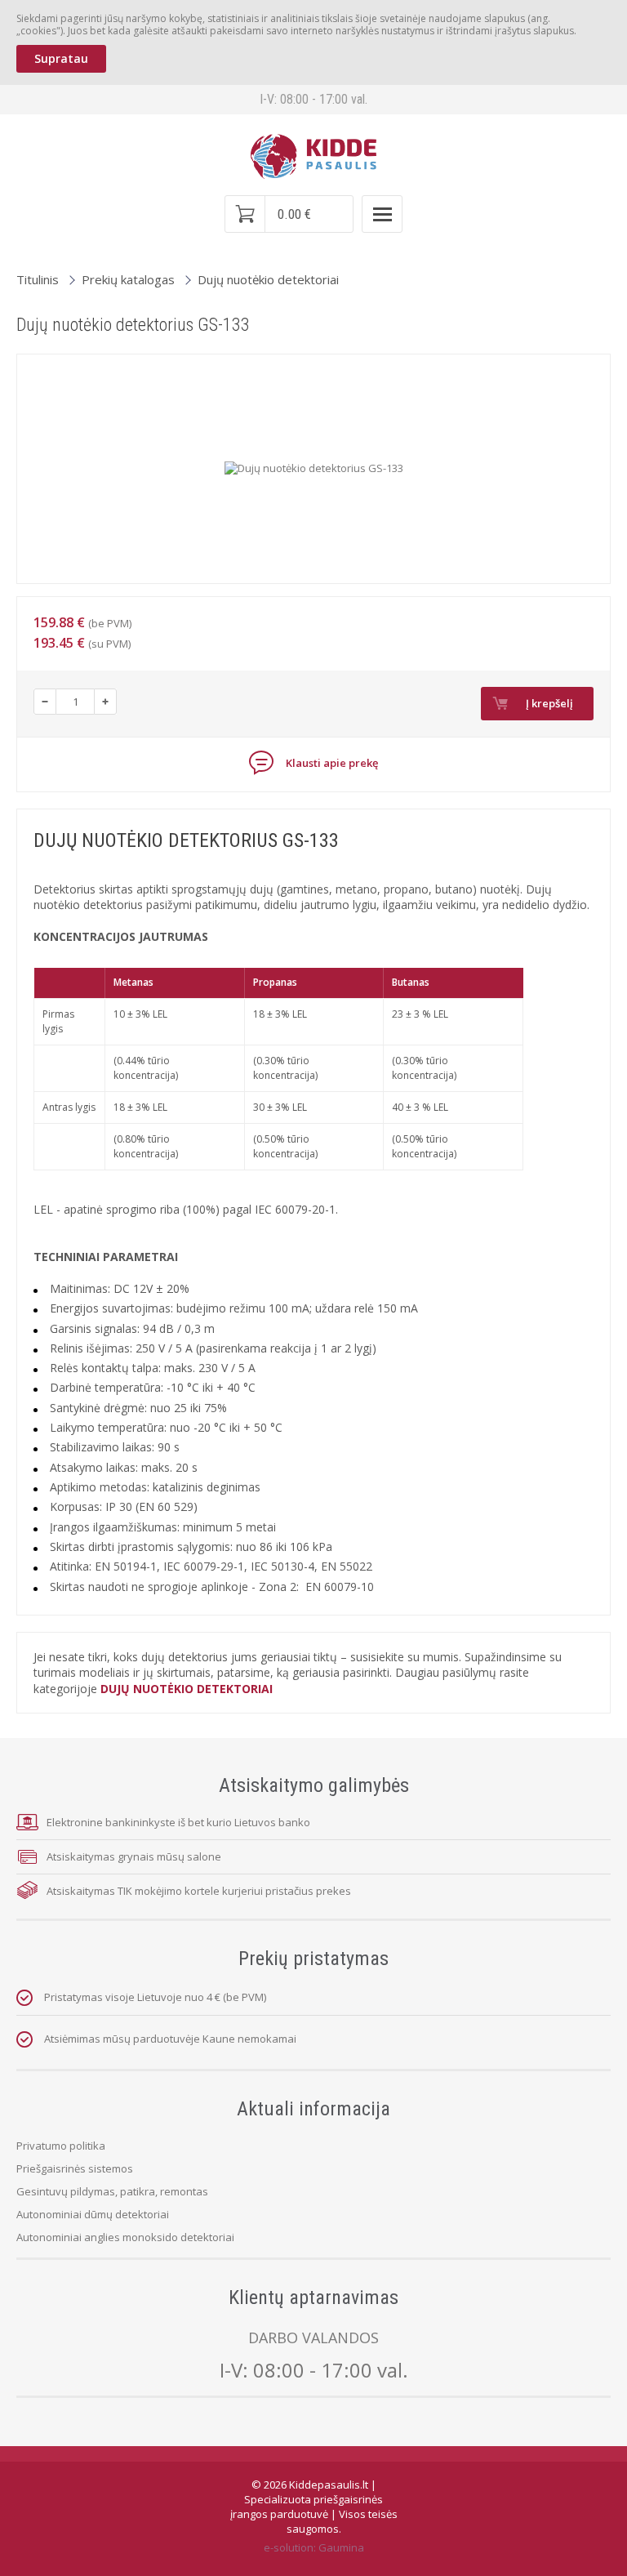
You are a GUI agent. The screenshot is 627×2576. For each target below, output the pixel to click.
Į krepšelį (549, 703)
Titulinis (38, 279)
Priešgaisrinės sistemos (75, 2168)
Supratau (61, 58)
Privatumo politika (61, 2146)
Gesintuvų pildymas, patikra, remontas (112, 2191)
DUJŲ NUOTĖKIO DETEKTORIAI (187, 1689)
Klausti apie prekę (331, 764)
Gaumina (341, 2547)
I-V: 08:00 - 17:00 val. (314, 2370)
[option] (314, 469)
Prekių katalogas (128, 279)
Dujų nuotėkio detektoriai (268, 279)
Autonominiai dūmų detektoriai (93, 2214)
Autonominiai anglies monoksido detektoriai (125, 2237)
